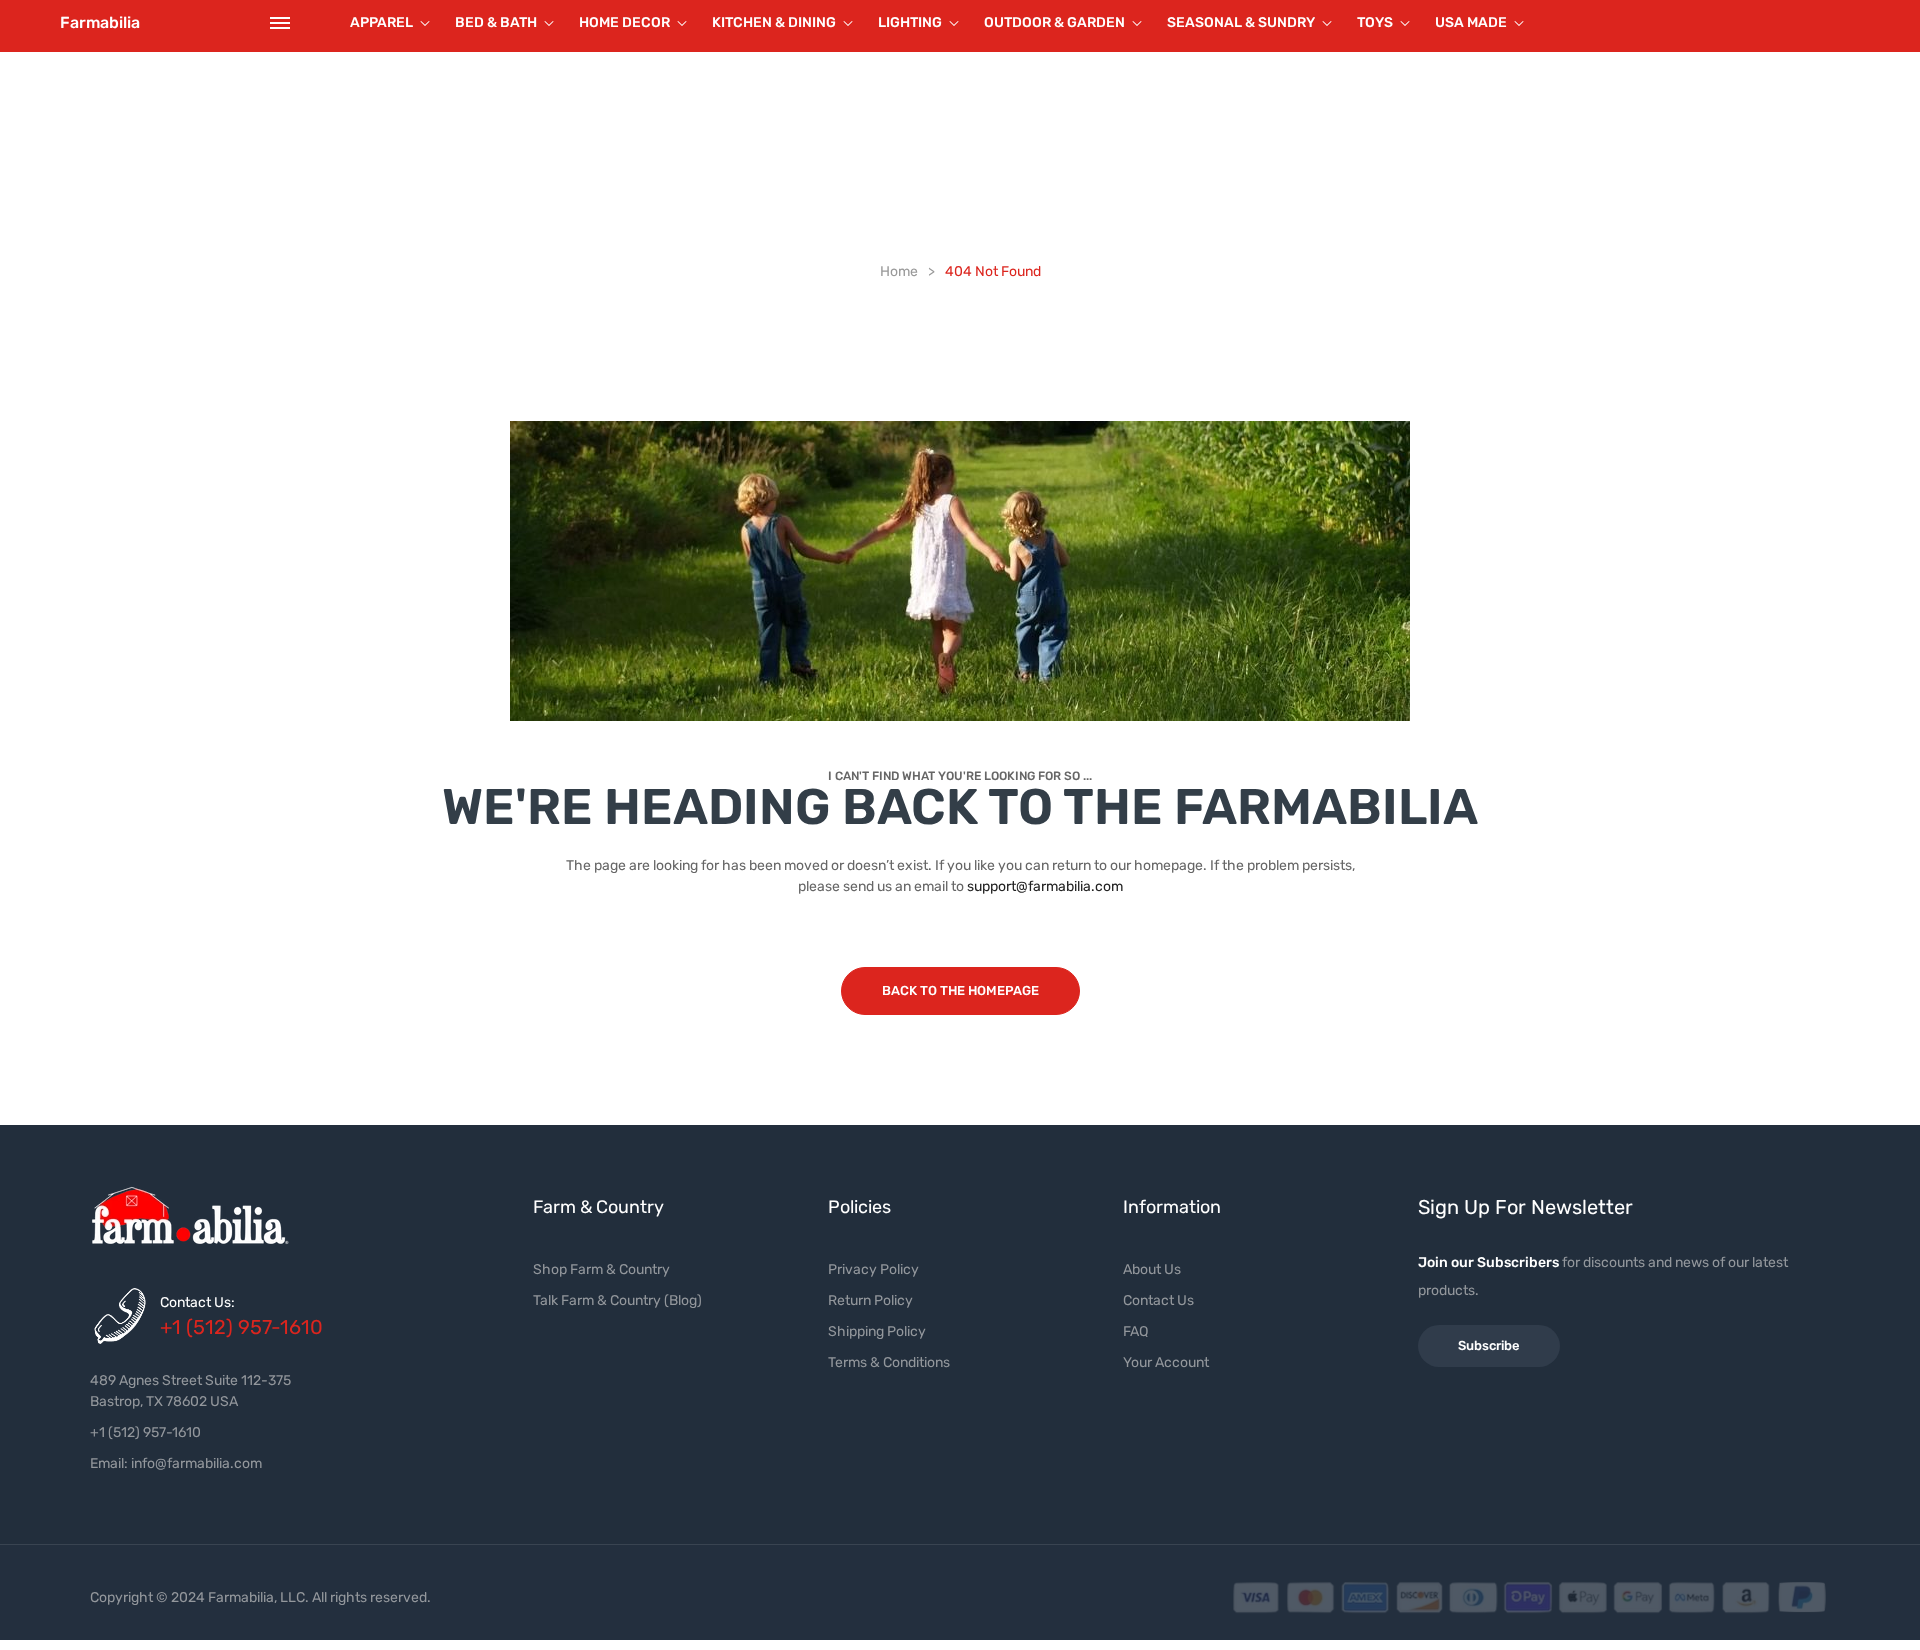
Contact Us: (197, 1302)
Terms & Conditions (889, 1362)
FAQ (1135, 1331)
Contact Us (1158, 1300)
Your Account (1166, 1362)
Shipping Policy (877, 1331)
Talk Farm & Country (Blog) (617, 1300)
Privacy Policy (873, 1269)
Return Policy (870, 1300)
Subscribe (1489, 1345)
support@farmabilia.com (1045, 886)
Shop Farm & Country (601, 1269)
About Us (1152, 1269)
